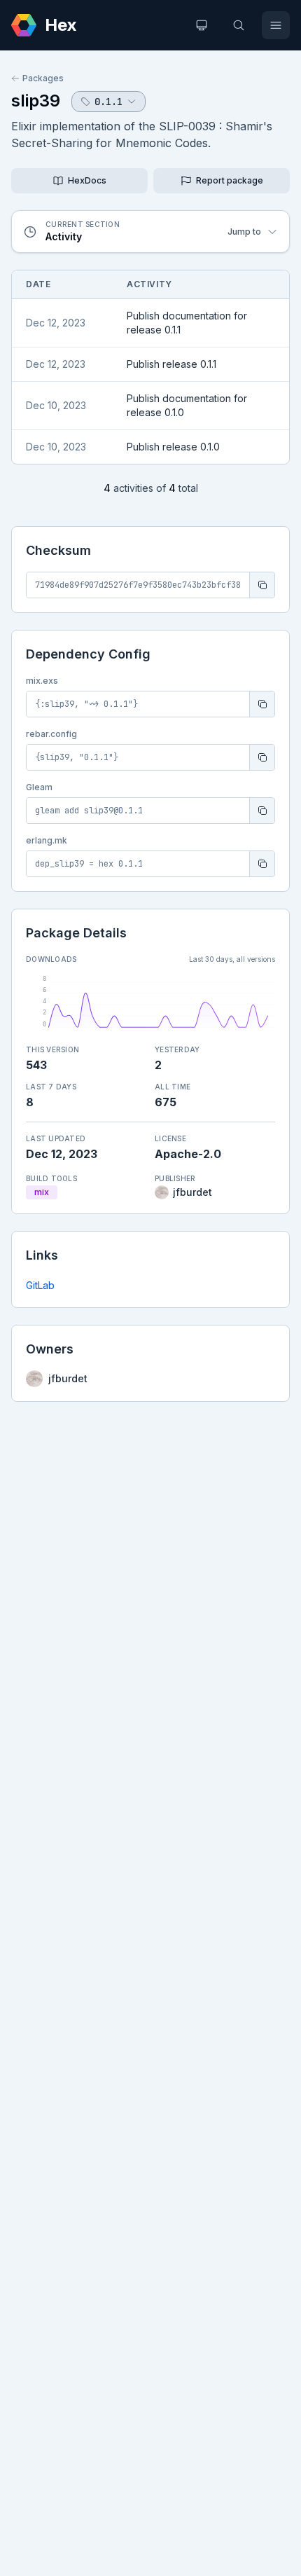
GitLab (40, 1285)
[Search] (239, 25)
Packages (43, 78)
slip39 (36, 101)
